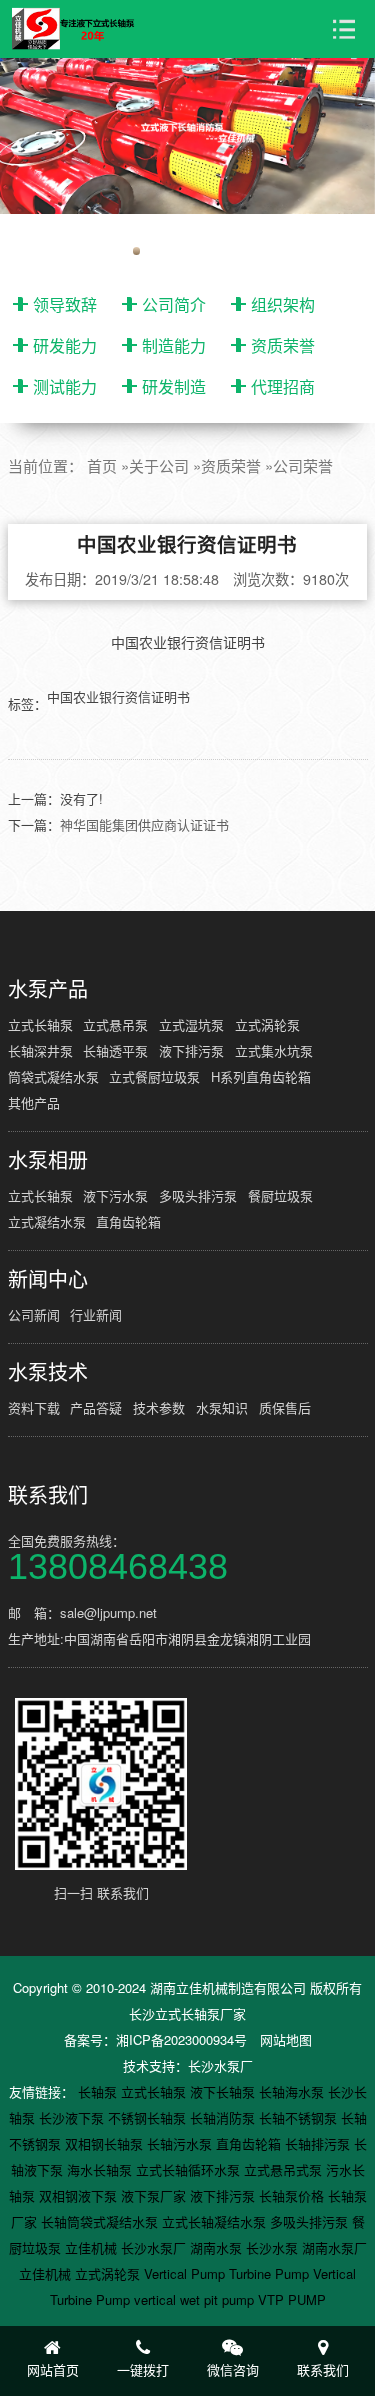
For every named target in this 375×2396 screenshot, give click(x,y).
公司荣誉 (303, 465)
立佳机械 (93, 2247)
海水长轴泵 (101, 2169)
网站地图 (286, 2039)
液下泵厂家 (155, 2195)
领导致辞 (65, 304)
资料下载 (34, 1407)
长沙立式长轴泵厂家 (187, 2013)
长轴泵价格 (293, 2195)
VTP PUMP (292, 2299)
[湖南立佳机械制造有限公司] (82, 29)
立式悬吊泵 (115, 1024)
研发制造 (174, 386)
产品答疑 (96, 1407)
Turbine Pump (271, 2273)
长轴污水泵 (181, 2143)
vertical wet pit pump (196, 2299)
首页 (102, 465)
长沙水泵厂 (220, 2065)
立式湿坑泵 (191, 1024)
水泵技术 (48, 1372)
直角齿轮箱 (128, 1221)
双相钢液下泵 (80, 2195)
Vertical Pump (186, 2273)
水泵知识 (222, 1407)
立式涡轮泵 (267, 1024)
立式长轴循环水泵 (190, 2169)
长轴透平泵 (115, 1050)
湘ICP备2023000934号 (181, 2039)
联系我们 (48, 1495)
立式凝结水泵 (47, 1221)
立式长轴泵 (40, 1024)
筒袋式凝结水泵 (53, 1076)
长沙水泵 (274, 2247)
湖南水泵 (218, 2247)
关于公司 (159, 465)
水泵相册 (48, 1160)
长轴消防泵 (224, 2117)
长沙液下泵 (73, 2117)
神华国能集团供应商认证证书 (144, 824)
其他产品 (34, 1102)
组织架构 (283, 304)
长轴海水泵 (293, 2091)
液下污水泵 (115, 1195)
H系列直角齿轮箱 (261, 1076)
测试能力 (65, 386)
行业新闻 (96, 1314)
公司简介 (174, 304)
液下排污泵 (191, 1050)
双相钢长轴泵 (106, 2143)
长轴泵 (99, 2091)
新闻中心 (48, 1279)
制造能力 (174, 345)
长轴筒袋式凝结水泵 (101, 2221)
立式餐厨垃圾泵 (154, 1076)
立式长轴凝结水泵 (216, 2221)
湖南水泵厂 (334, 2247)
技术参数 (159, 1407)
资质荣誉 (283, 345)
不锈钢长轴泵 (149, 2117)
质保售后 (285, 1407)
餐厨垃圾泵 (280, 1195)
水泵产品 (48, 989)
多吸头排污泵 (198, 1195)
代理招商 (283, 386)
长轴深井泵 (40, 1050)
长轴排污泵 (319, 2143)
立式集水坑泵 (274, 1050)
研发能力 (65, 345)
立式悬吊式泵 (285, 2169)
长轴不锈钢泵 (300, 2117)
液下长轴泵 (224, 2091)
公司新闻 (34, 1314)
